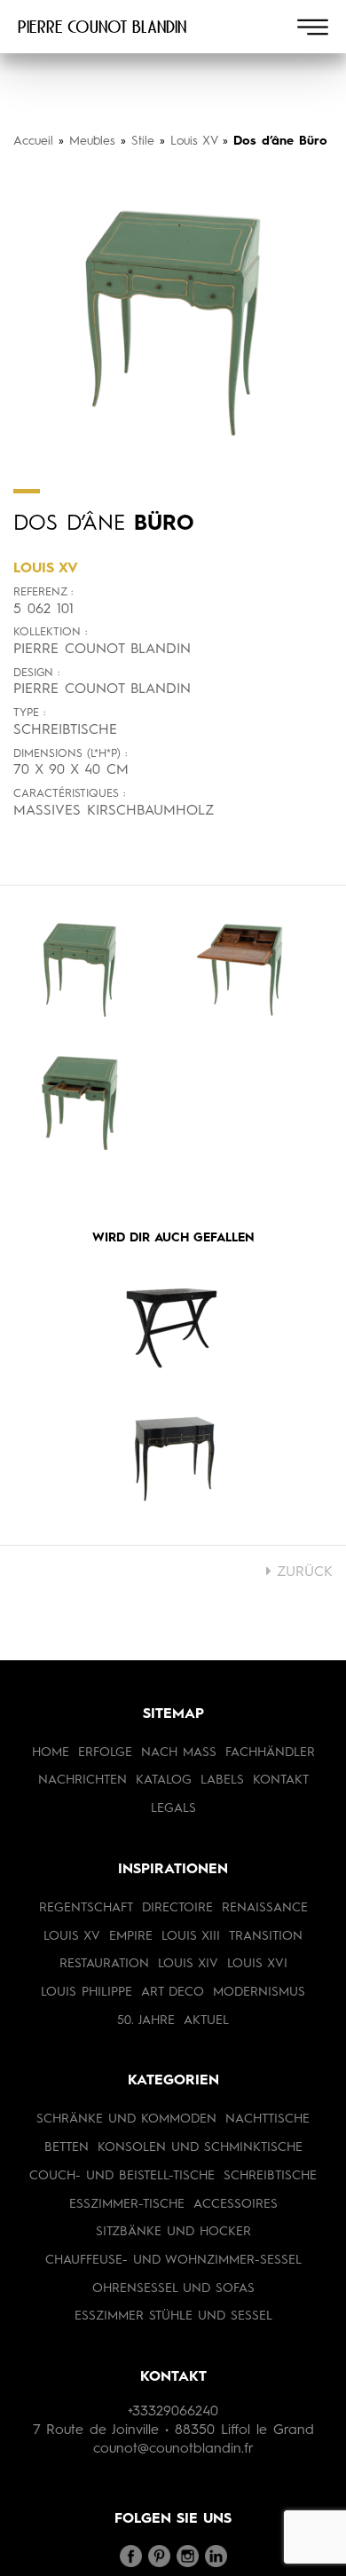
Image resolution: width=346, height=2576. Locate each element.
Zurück (302, 1572)
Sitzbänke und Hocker (173, 2232)
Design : (36, 673)
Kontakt (281, 1780)
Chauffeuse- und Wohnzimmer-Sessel (173, 2260)
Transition (266, 1936)
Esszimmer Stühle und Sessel (173, 2316)
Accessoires (236, 2204)
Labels (222, 1780)
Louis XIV (188, 1964)
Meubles (92, 141)
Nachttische (267, 2119)
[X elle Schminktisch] (173, 1327)
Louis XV (194, 141)
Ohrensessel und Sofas (173, 2288)
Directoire (177, 1908)
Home (51, 1753)
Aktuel (206, 2021)
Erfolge (105, 1753)
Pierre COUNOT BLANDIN (102, 27)
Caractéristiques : (69, 794)
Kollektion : (50, 632)
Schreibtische (270, 2176)
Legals (173, 1808)
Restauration (104, 1964)
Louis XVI (257, 1964)
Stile (143, 141)
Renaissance (265, 1908)
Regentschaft (86, 1908)
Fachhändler (270, 1753)
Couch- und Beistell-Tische (122, 2176)
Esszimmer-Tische (127, 2204)
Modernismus (259, 1992)
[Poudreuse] (173, 1461)
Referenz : (43, 592)
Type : (29, 713)
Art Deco (173, 1992)
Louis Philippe (86, 1992)
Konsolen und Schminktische (200, 2147)
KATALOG (164, 1780)
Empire (131, 1936)
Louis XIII (191, 1936)
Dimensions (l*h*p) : (70, 754)
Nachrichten (83, 1780)
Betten (67, 2147)
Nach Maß (179, 1753)
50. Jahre (146, 2021)
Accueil (33, 141)
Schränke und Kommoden (126, 2119)
